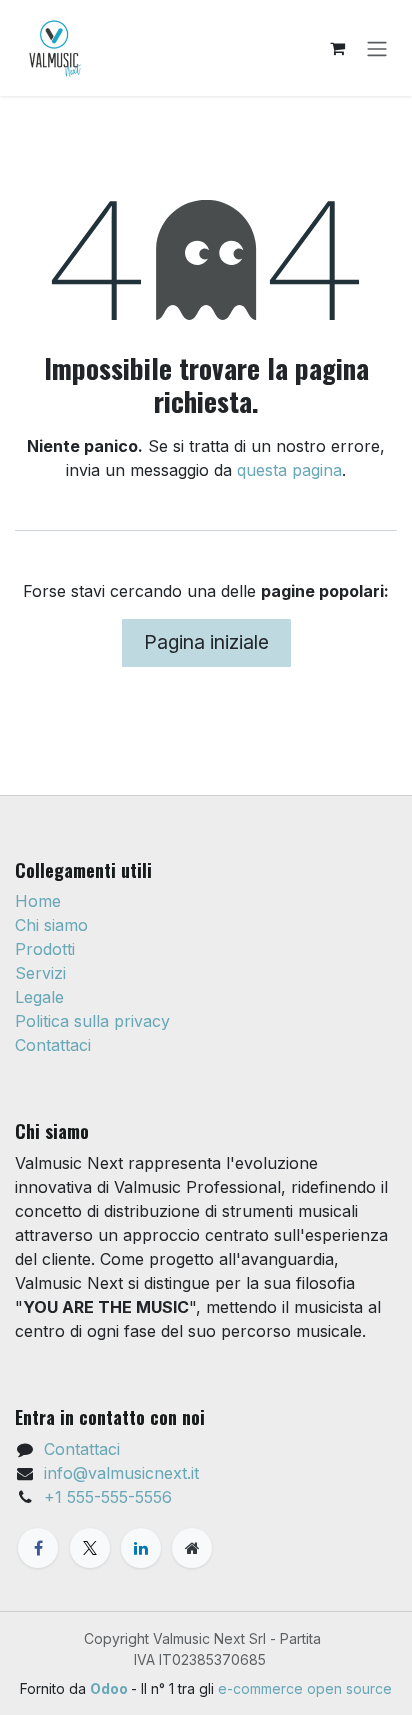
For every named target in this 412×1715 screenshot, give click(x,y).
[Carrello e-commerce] (337, 48)
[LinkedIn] (141, 1548)
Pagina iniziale (206, 642)
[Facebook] (38, 1548)
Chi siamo (51, 925)
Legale (39, 997)
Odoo (110, 1688)
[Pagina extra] (192, 1548)
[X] (90, 1548)
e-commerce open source (305, 1688)
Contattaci (53, 1045)
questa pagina (289, 470)
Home (38, 901)
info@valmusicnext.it (121, 1473)
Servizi (40, 973)
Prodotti (45, 949)
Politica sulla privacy (92, 1021)
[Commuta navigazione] (377, 48)
